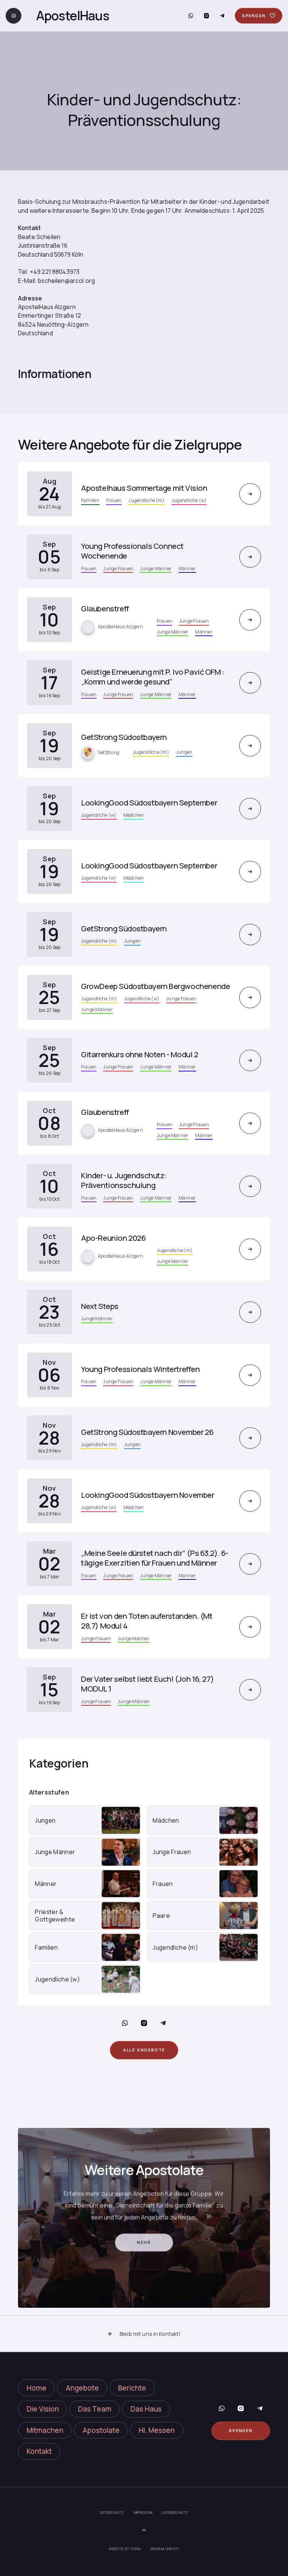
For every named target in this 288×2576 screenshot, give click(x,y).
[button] (144, 2334)
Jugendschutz (175, 2513)
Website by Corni (125, 2549)
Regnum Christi (165, 2549)
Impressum (143, 2513)
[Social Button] (191, 16)
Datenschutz (112, 2513)
